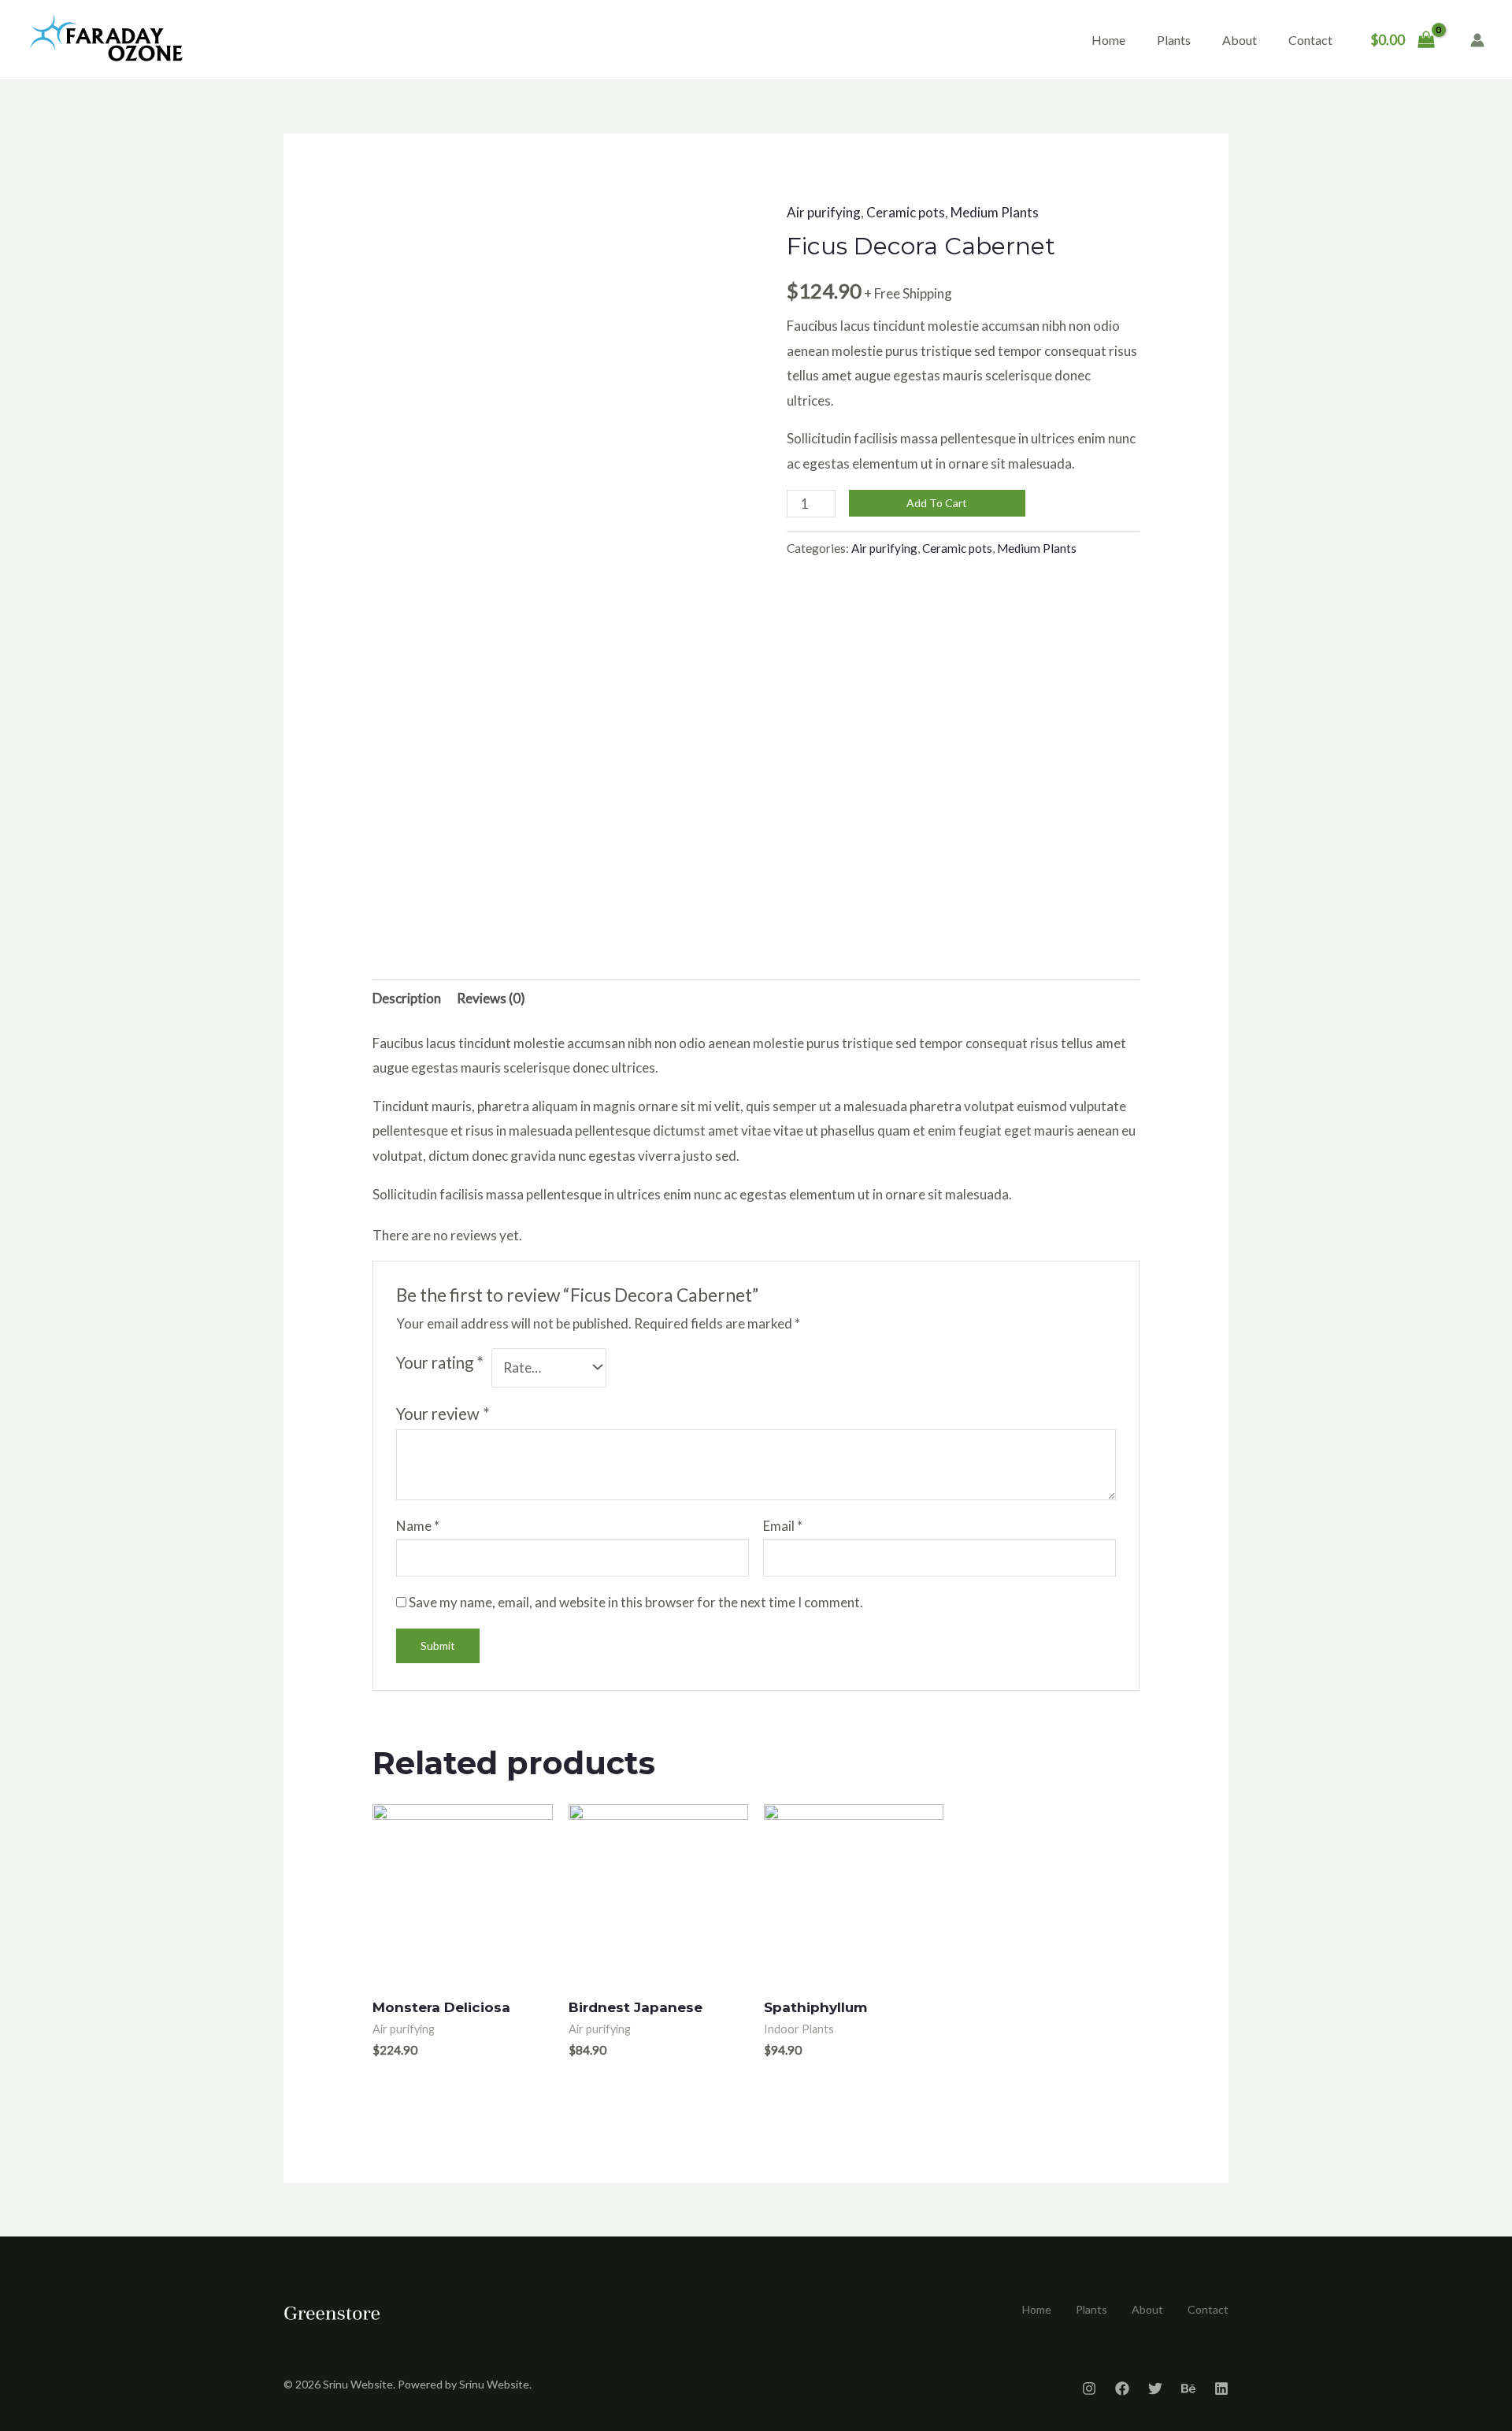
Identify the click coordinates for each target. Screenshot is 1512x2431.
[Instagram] (1089, 2388)
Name (418, 1526)
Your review (443, 1414)
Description (407, 998)
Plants (1174, 40)
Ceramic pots (906, 212)
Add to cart (937, 503)
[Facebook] (1122, 2388)
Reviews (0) (491, 998)
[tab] (407, 998)
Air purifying (824, 212)
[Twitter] (1155, 2388)
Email (783, 1526)
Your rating (440, 1362)
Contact (1310, 40)
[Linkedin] (1221, 2388)
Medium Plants (995, 212)
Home (1108, 40)
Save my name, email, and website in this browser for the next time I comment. (636, 1602)
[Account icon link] (1477, 40)
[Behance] (1188, 2388)
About (1240, 40)
